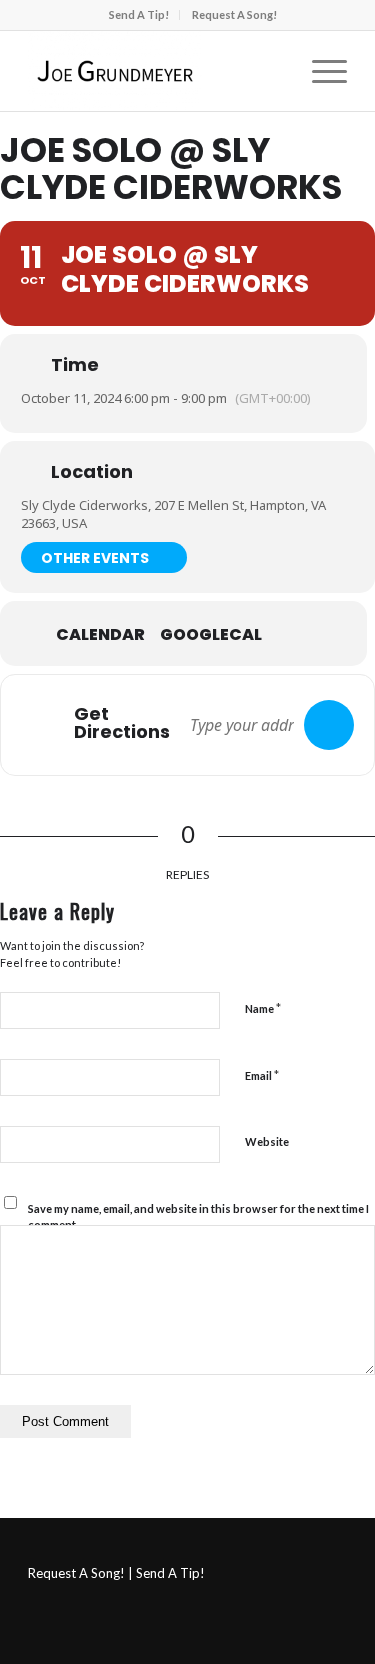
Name (263, 1008)
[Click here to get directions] (329, 725)
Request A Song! (234, 14)
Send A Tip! (139, 14)
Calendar (100, 635)
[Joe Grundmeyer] (155, 71)
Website (267, 1141)
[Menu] (319, 71)
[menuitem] (139, 15)
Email (262, 1075)
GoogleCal (211, 635)
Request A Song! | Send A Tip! (116, 1573)
